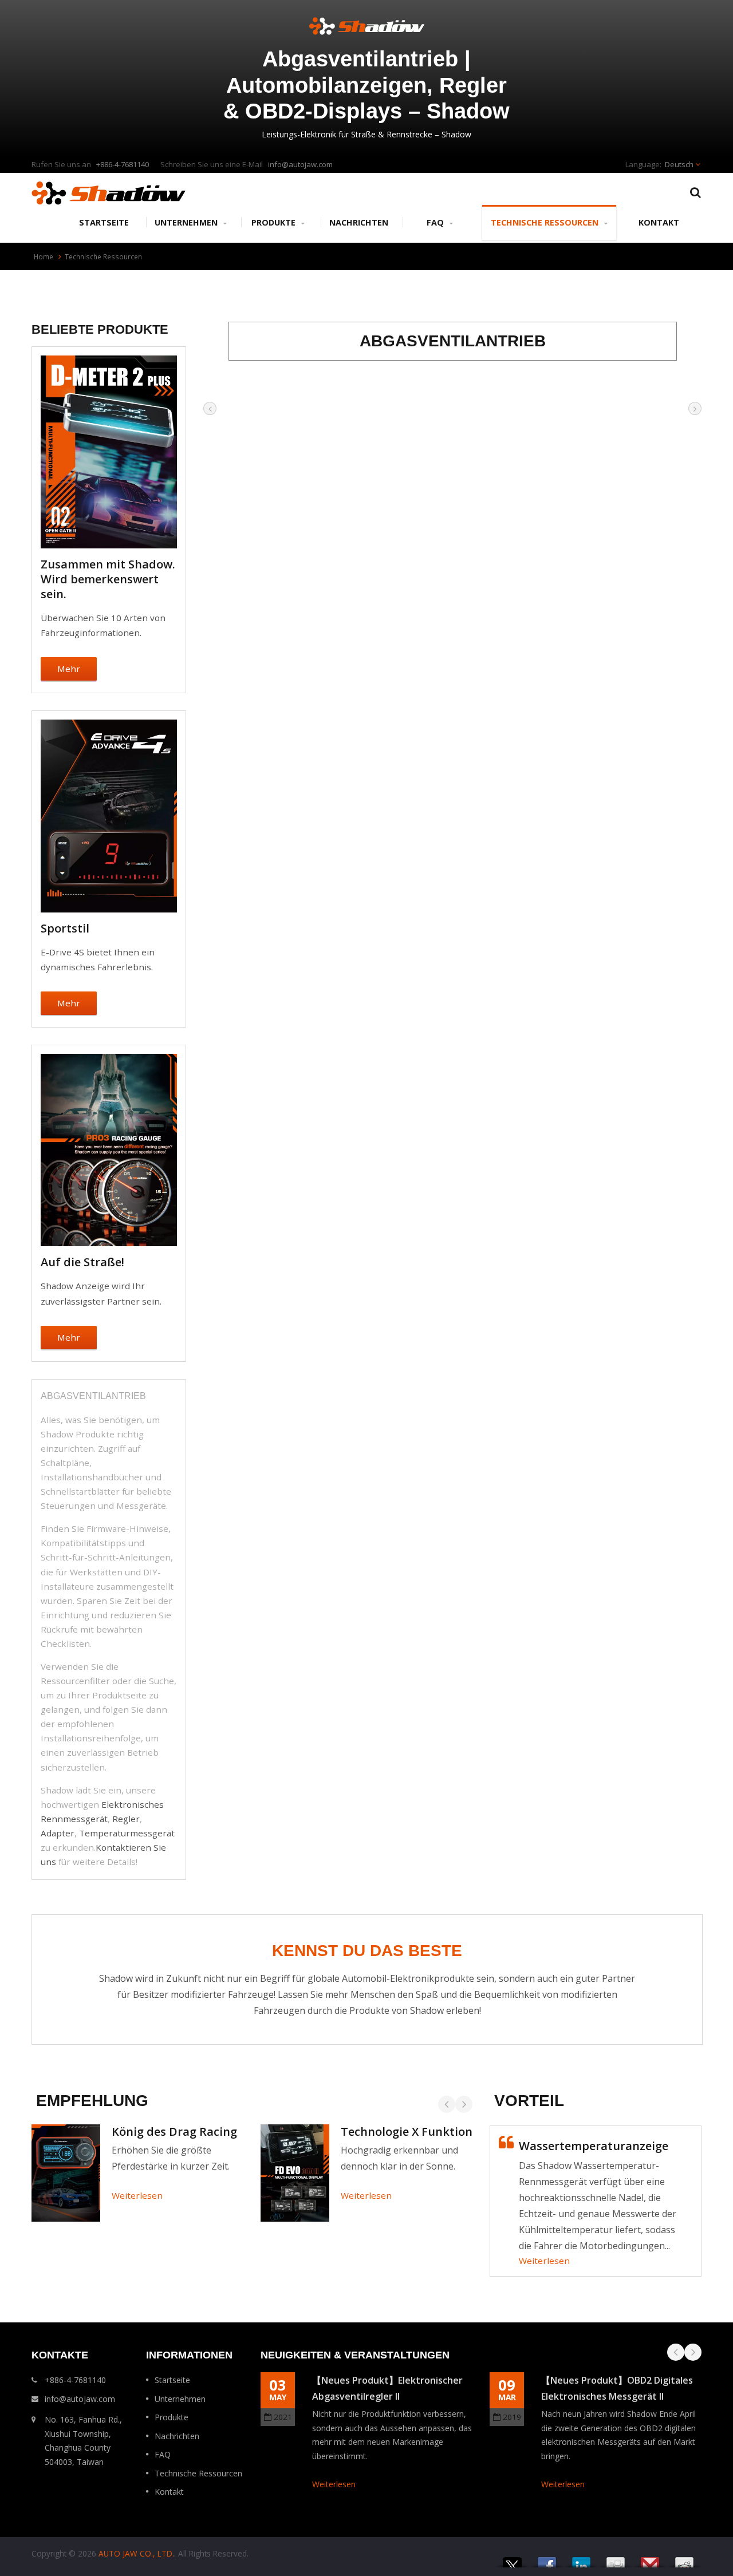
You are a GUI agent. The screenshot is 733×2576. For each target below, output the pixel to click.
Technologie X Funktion (407, 2131)
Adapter (58, 1833)
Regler (126, 1819)
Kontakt (659, 222)
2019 (512, 2417)
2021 (283, 2417)
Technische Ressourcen (546, 222)
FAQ (436, 222)
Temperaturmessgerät (127, 1833)
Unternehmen (187, 222)
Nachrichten (359, 222)
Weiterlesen (137, 2195)
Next (464, 2104)
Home (44, 256)
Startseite (104, 222)
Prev (447, 2104)
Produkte (275, 222)
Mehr (69, 669)
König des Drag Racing (174, 2131)
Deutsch (679, 164)
